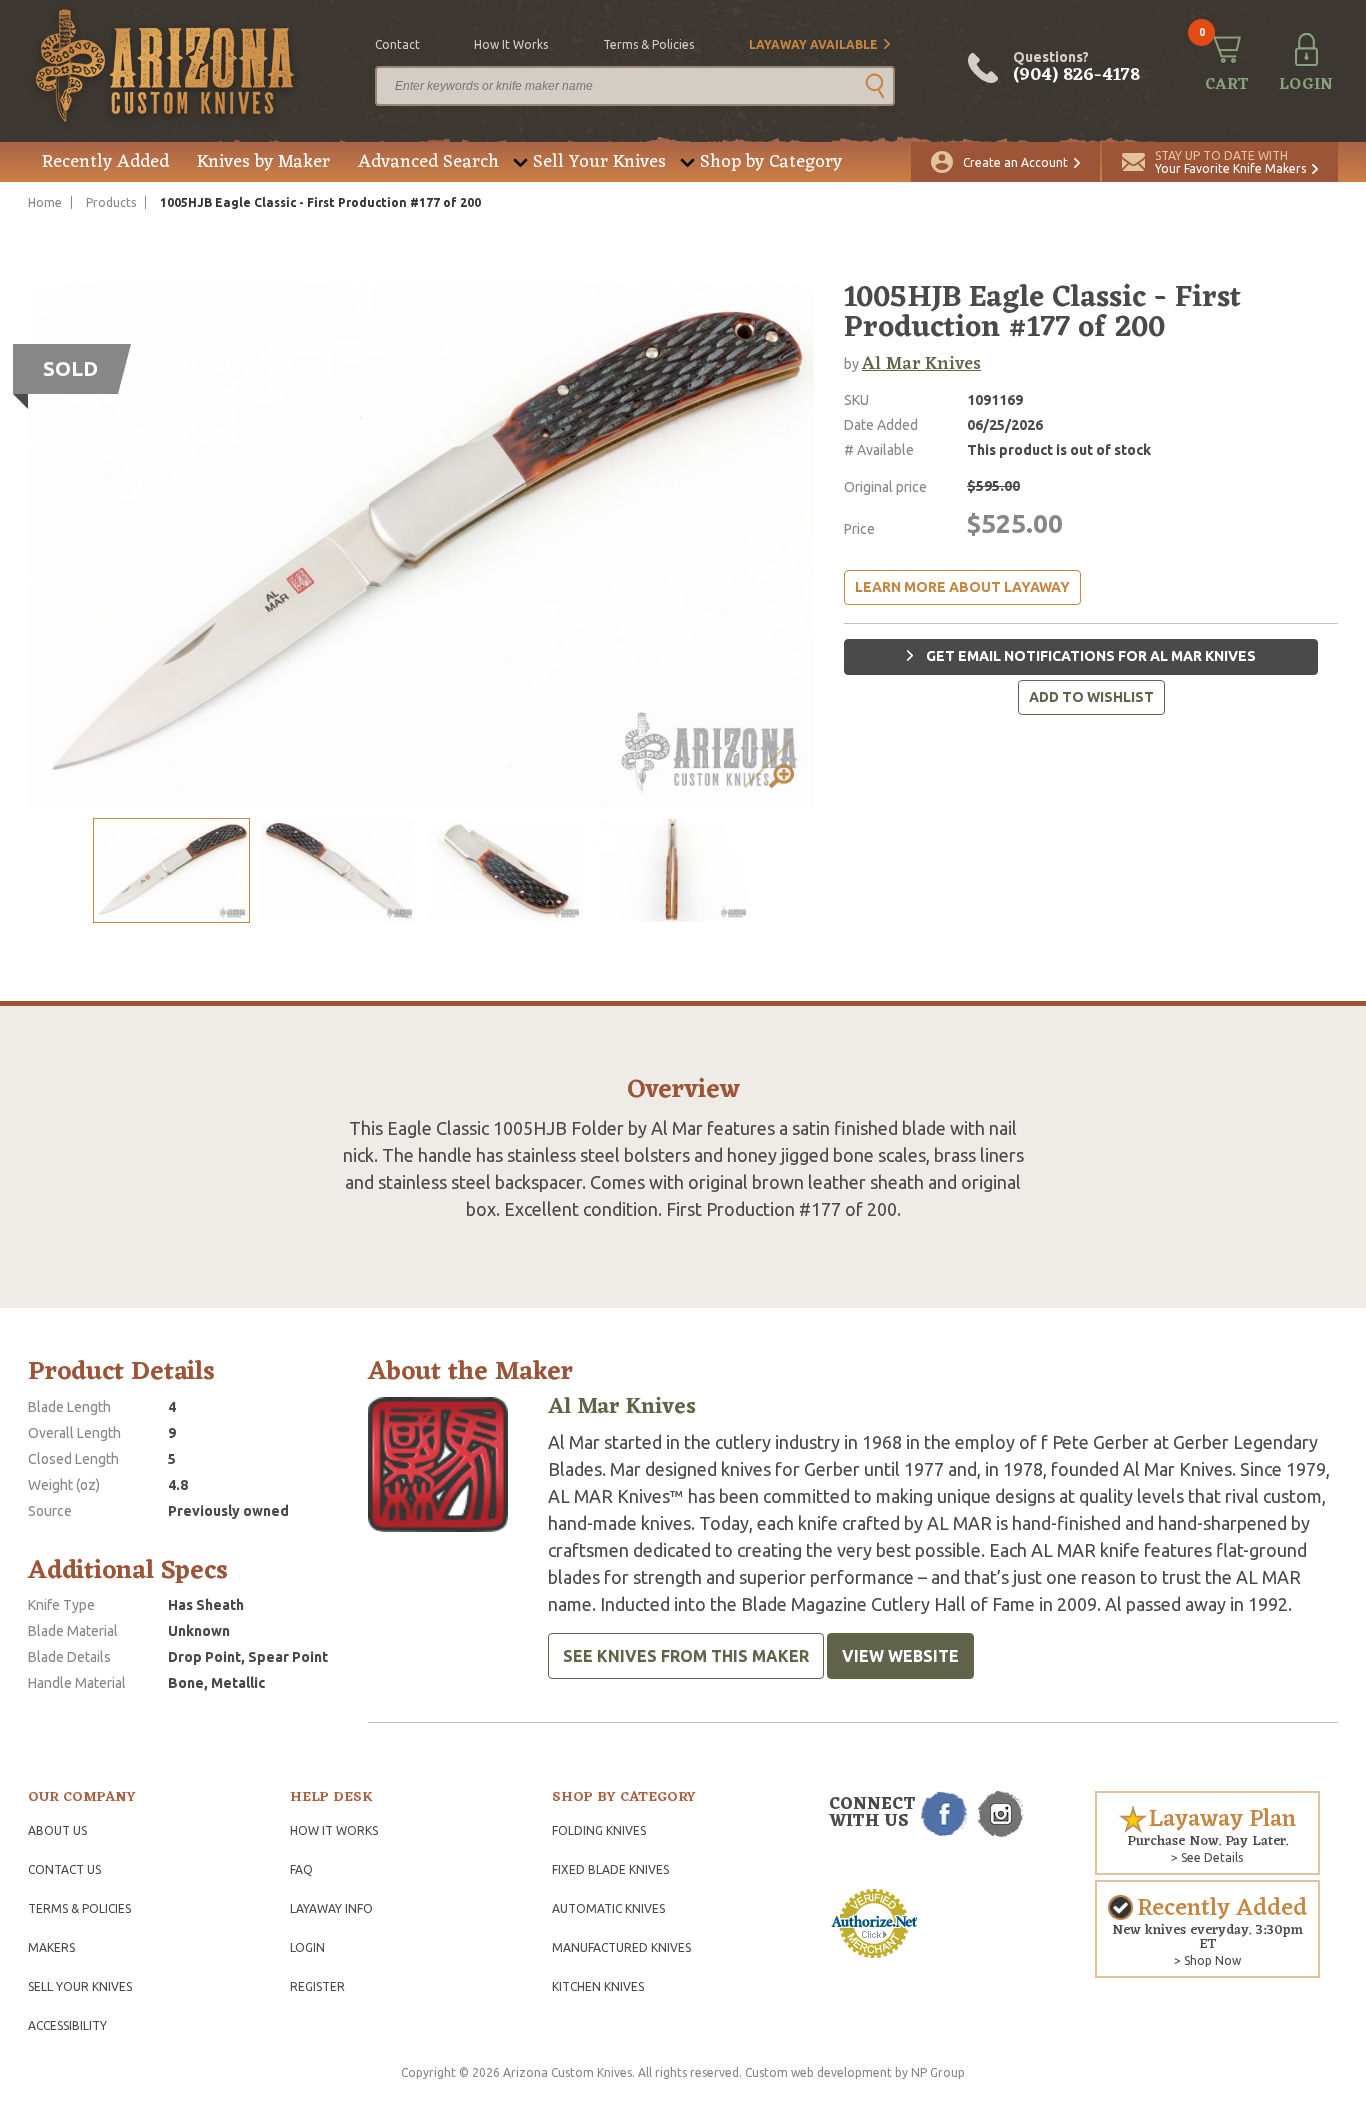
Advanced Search (428, 162)
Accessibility (67, 2025)
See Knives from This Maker (686, 1656)
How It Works (334, 1830)
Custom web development (818, 2072)
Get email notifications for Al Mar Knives (1089, 656)
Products (111, 202)
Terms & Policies (79, 1908)
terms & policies (648, 44)
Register (317, 1986)
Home (45, 202)
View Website (900, 1656)
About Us (57, 1830)
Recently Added (105, 162)
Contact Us (64, 1869)
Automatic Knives (608, 1908)
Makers (51, 1947)
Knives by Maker (263, 162)
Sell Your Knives (599, 162)
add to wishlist (1091, 697)
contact (397, 44)
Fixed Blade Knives (610, 1869)
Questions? (1076, 68)
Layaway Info (331, 1908)
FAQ (301, 1869)
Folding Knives (599, 1830)
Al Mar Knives (921, 364)
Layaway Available (813, 44)
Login (307, 1947)
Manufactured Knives (621, 1947)
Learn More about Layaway (962, 587)
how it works (511, 44)
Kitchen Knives (598, 1986)
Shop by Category (771, 162)
